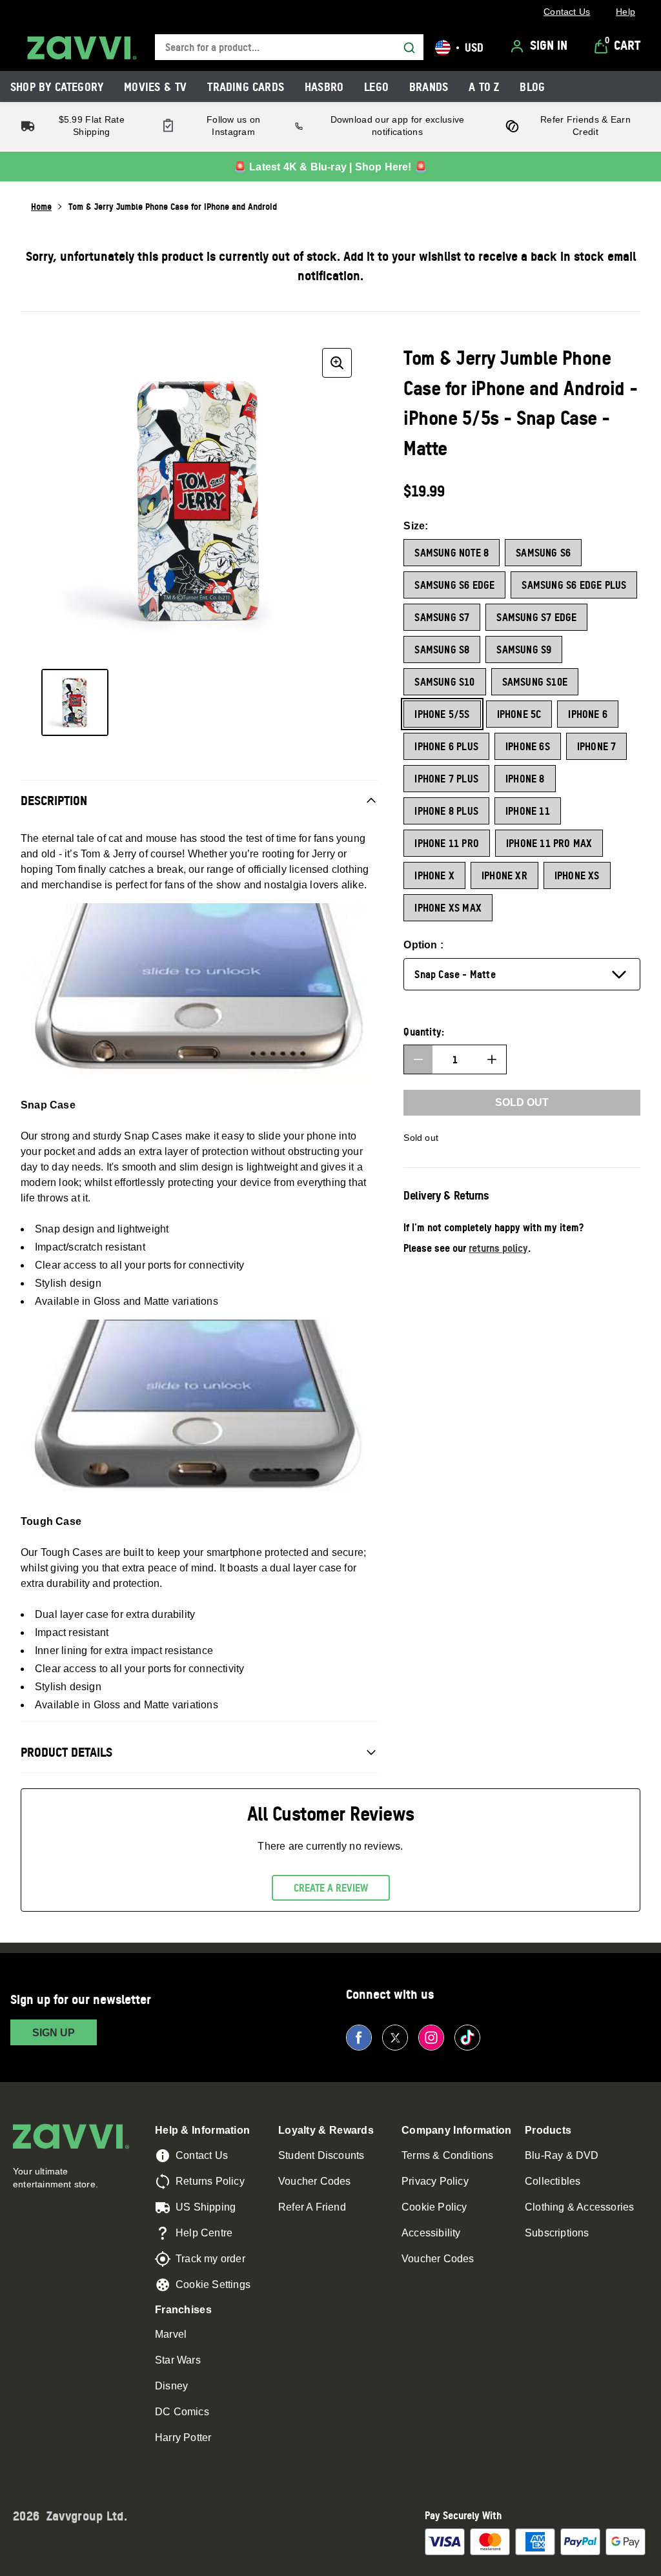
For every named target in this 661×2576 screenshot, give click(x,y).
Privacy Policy (435, 2181)
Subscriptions (557, 2233)
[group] (199, 501)
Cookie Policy (434, 2207)
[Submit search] (409, 48)
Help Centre (204, 2233)
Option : (423, 945)
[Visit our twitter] (395, 2038)
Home (41, 206)
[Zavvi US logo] (82, 48)
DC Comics (182, 2412)
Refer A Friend (312, 2207)
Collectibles (553, 2181)
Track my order (210, 2259)
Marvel (171, 2334)
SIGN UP (54, 2033)
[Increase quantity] (492, 1059)
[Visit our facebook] (359, 2038)
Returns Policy (210, 2181)
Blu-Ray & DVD (562, 2155)
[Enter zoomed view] (337, 363)
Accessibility (431, 2233)
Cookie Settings (213, 2285)
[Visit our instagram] (431, 2038)
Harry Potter (183, 2438)
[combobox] (289, 47)
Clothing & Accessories (579, 2207)
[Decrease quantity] (418, 1059)
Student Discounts (321, 2155)
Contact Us (202, 2155)
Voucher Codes (315, 2181)
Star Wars (178, 2360)
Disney (171, 2386)
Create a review (331, 1888)
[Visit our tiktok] (467, 2038)
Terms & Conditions (448, 2155)
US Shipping (206, 2207)
